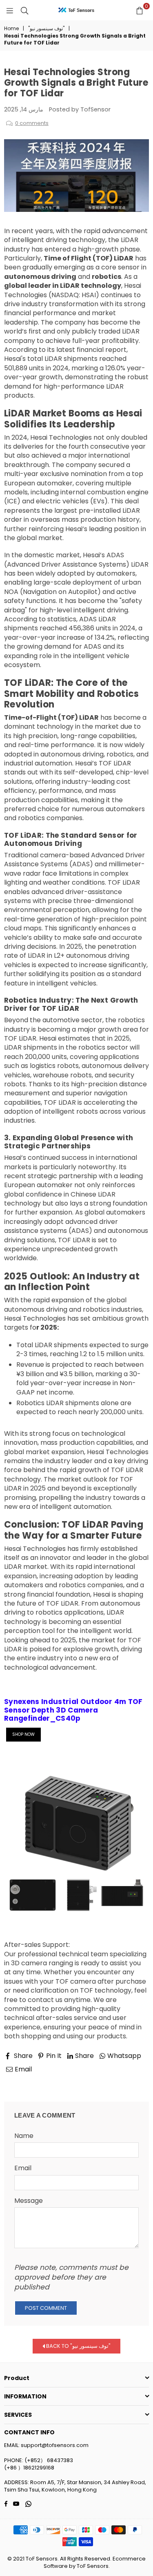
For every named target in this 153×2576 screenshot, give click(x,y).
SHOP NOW (23, 1734)
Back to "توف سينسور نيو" (78, 2346)
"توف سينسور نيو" (46, 29)
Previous (25, 2080)
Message (29, 2201)
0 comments (32, 123)
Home (11, 29)
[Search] (24, 10)
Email (23, 2168)
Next (134, 2080)
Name (24, 2136)
